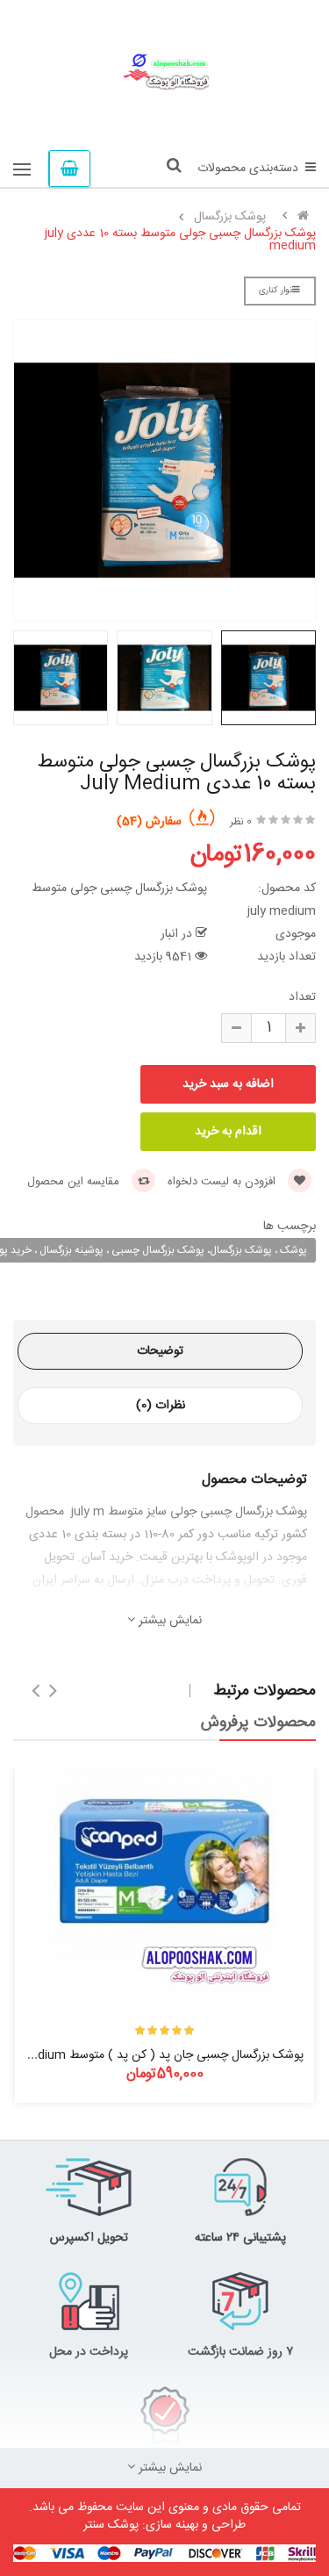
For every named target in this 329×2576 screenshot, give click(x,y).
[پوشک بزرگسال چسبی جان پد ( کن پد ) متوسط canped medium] (165, 1886)
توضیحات (160, 1351)
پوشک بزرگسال (230, 217)
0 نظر (241, 822)
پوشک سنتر (111, 2525)
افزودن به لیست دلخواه (223, 1182)
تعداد (302, 997)
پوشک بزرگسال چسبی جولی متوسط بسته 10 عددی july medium (180, 240)
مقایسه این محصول (75, 1182)
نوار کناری (275, 291)
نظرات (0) (161, 1406)
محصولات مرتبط (265, 1691)
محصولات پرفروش (258, 1723)
